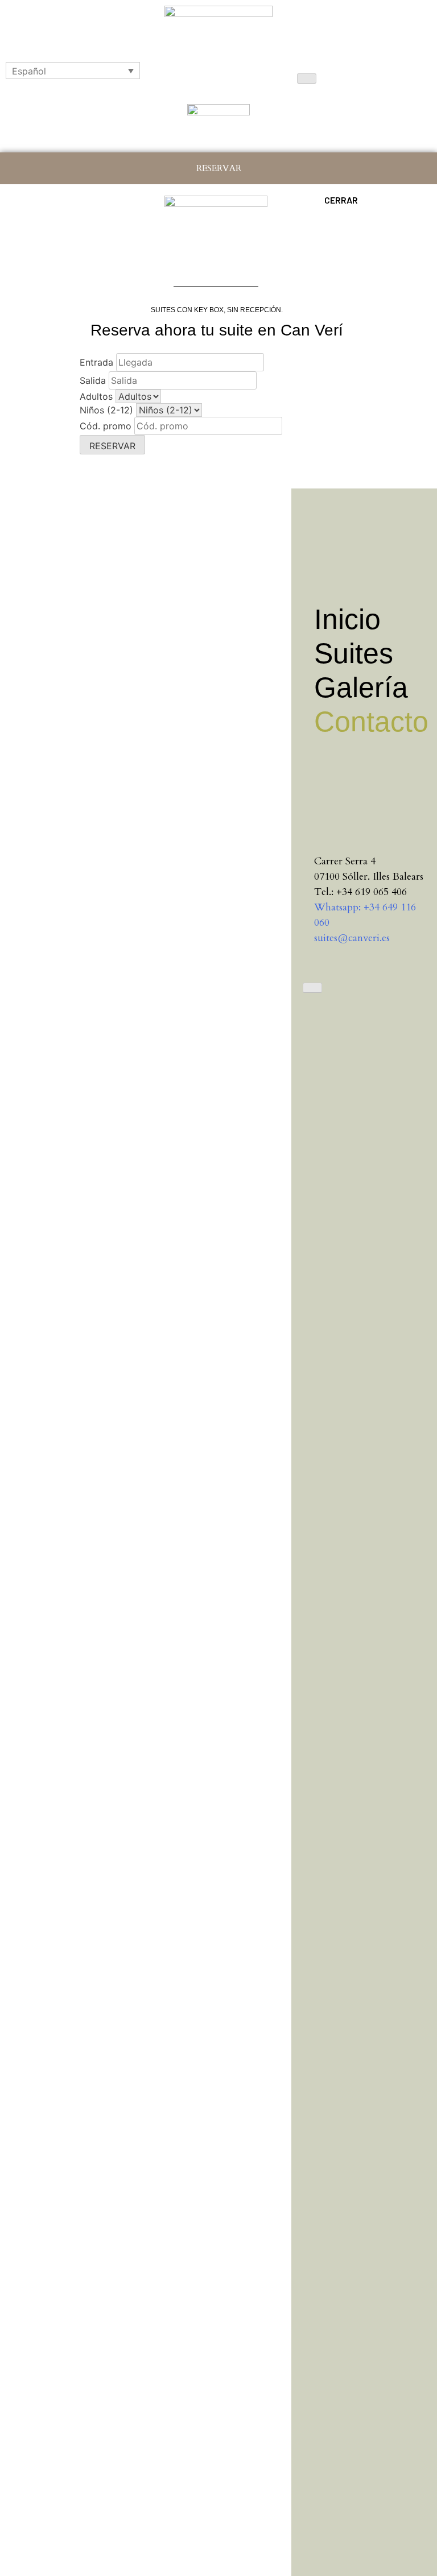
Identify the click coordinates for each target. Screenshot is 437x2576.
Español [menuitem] (29, 71)
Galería (361, 688)
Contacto (370, 722)
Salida (93, 380)
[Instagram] (323, 781)
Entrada (96, 362)
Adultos (96, 396)
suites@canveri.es (352, 938)
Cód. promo (106, 426)
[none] (73, 71)
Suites (354, 653)
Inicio (347, 619)
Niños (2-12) (106, 410)
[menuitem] (73, 71)
